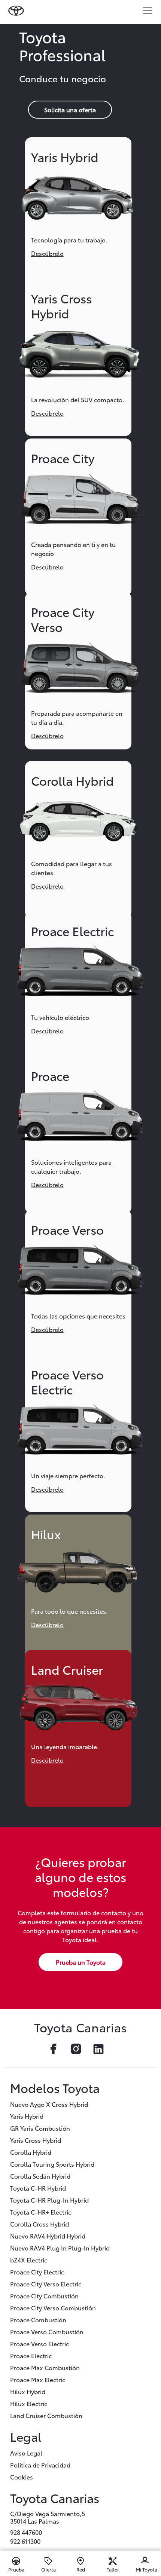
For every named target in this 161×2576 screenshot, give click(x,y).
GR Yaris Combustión (40, 2128)
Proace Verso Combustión (47, 2331)
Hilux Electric (29, 2403)
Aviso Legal (26, 2453)
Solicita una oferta (70, 109)
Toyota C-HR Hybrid (38, 2188)
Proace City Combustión (44, 2296)
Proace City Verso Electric (46, 2284)
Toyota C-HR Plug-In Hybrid (49, 2200)
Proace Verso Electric (40, 2343)
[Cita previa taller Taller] (113, 2561)
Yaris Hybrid (27, 2116)
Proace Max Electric (38, 2379)
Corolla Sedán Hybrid (40, 2176)
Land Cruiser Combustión (46, 2415)
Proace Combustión (38, 2320)
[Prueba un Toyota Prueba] (16, 2561)
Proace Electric (31, 2355)
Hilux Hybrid (28, 2391)
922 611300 (25, 2541)
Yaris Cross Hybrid (36, 2140)
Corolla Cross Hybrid (40, 2224)
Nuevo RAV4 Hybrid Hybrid (48, 2236)
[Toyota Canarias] (17, 10)
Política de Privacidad (40, 2465)
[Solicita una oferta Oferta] (48, 2561)
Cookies (22, 2477)
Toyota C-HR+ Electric (41, 2212)
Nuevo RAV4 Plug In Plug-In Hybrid (60, 2248)
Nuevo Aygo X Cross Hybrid (49, 2104)
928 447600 (26, 2532)
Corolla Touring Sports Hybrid (52, 2164)
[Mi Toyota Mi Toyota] (145, 2561)
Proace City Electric (37, 2272)
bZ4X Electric (29, 2260)
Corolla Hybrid (31, 2152)
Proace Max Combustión (45, 2367)
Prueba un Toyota (81, 1962)
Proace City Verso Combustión (53, 2308)
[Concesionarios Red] (80, 2561)
